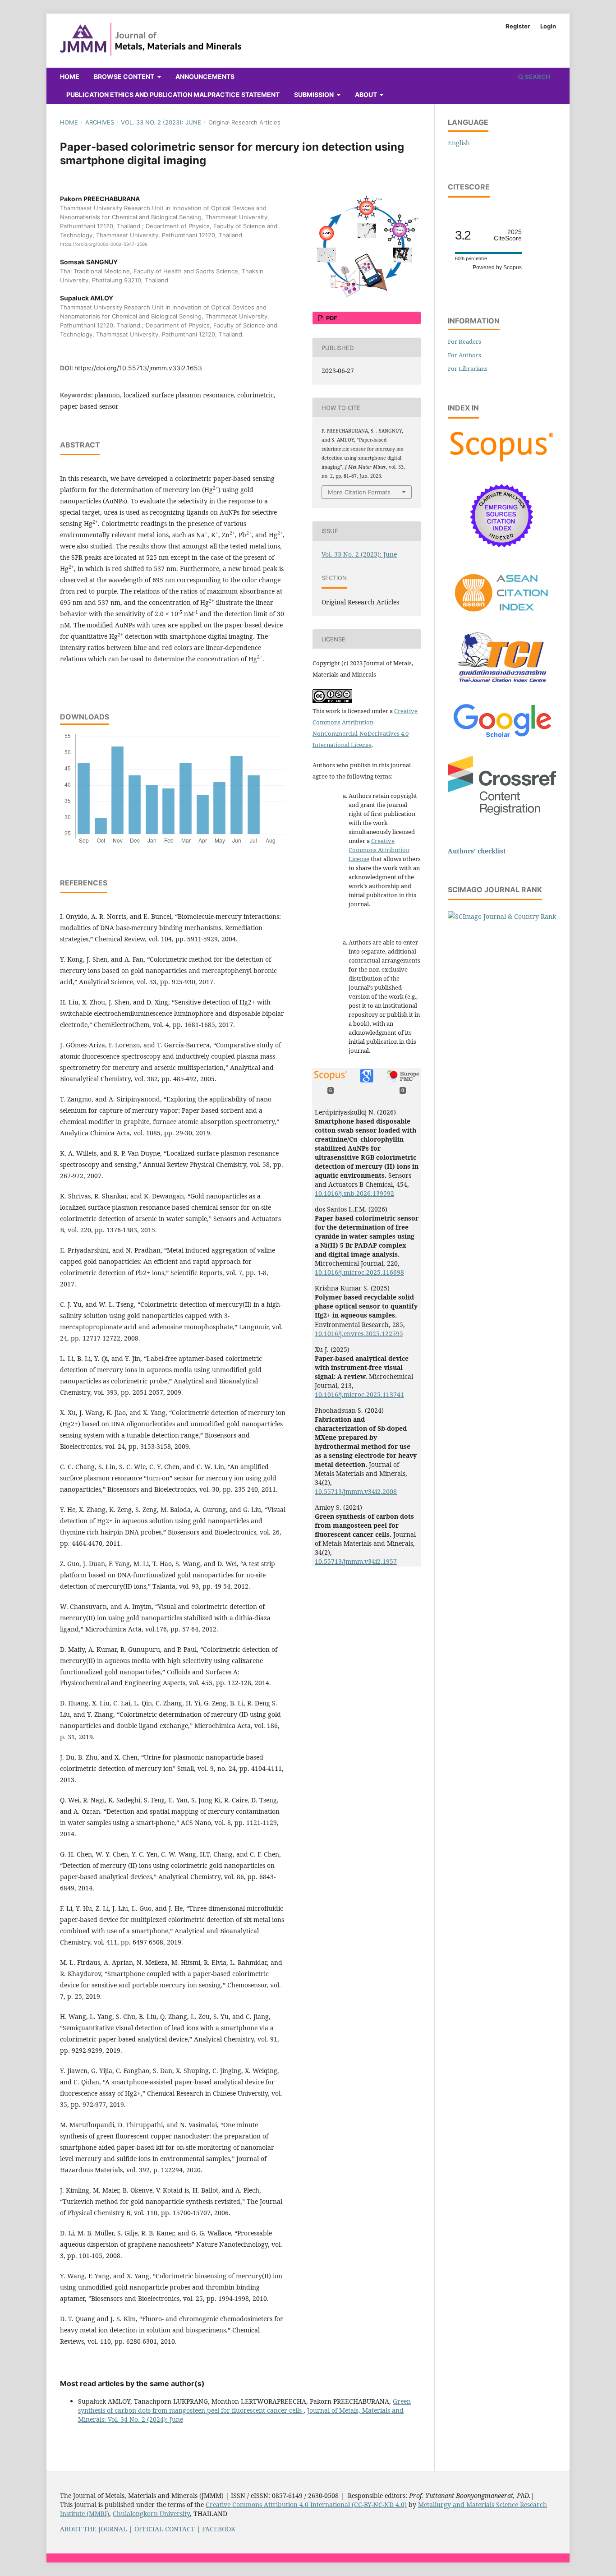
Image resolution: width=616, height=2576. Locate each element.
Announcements (205, 76)
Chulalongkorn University (151, 2514)
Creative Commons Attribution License (379, 850)
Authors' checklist (477, 851)
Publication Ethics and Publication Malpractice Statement (173, 94)
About (367, 94)
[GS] (502, 738)
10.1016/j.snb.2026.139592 (354, 1193)
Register (518, 26)
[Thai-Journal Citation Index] (502, 687)
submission (315, 94)
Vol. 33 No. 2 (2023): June (161, 122)
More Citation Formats (359, 492)
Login (548, 26)
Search (537, 77)
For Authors (464, 355)
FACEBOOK (219, 2529)
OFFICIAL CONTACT (165, 2529)
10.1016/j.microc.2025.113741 (359, 1394)
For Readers (464, 341)
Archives (100, 122)
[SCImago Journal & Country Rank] (502, 916)
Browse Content (125, 76)
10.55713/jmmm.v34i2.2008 (356, 1491)
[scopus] (502, 462)
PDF (331, 318)
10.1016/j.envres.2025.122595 (359, 1334)
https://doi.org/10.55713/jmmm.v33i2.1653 (138, 368)
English (459, 143)
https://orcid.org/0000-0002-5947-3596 (104, 244)
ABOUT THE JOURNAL (94, 2529)
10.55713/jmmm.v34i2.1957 (356, 1561)
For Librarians (468, 369)
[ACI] (502, 617)
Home (70, 76)
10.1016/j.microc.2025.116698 (359, 1272)
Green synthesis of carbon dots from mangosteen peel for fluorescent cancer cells (244, 2406)
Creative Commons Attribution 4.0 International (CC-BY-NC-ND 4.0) (306, 2505)
